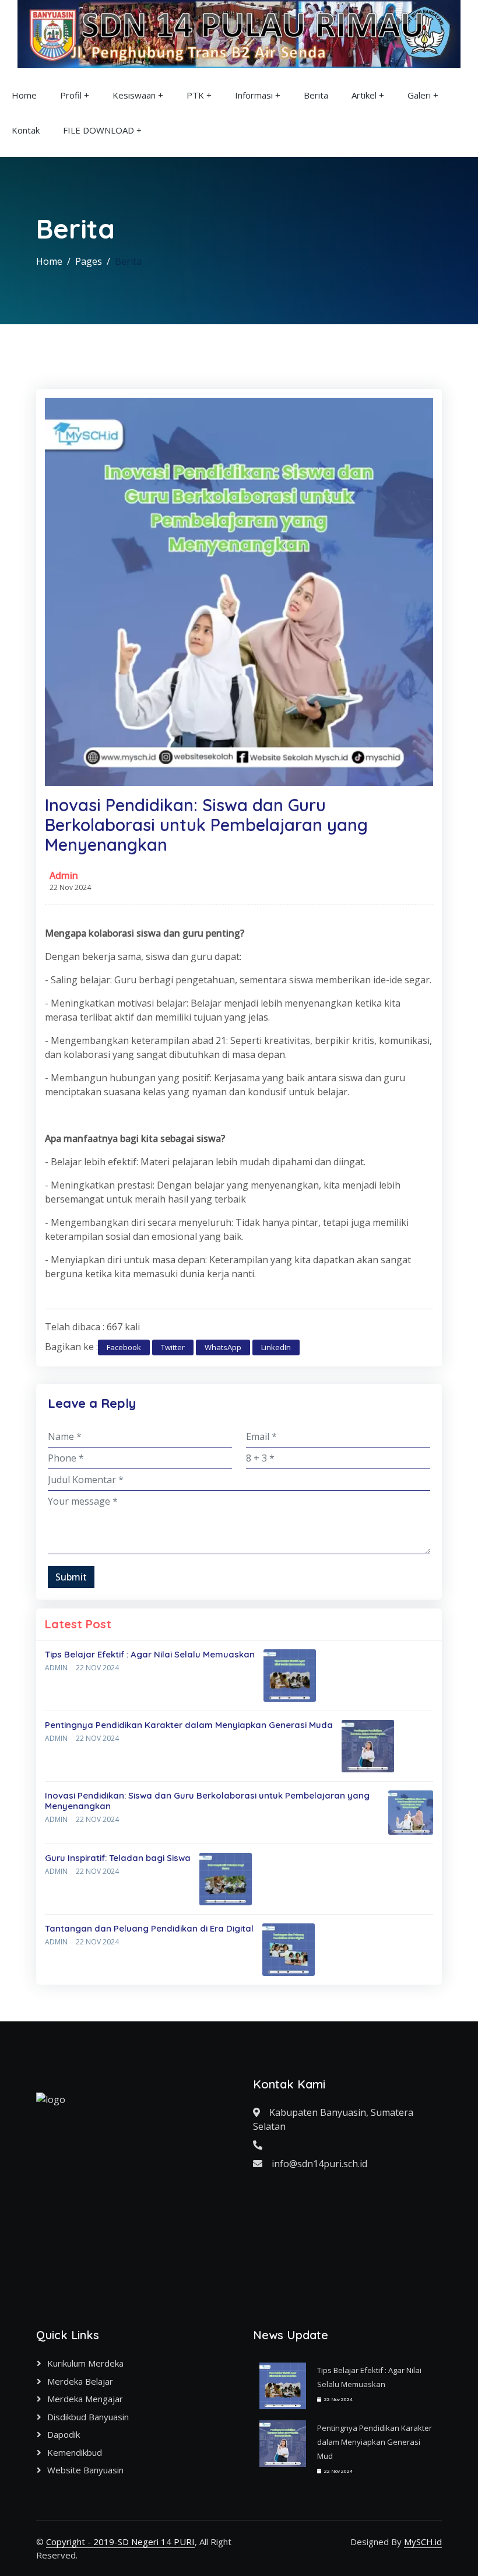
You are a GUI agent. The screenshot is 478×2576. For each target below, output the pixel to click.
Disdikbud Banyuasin (88, 2417)
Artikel (364, 95)
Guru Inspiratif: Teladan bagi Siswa (118, 1858)
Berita (316, 95)
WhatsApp (223, 1347)
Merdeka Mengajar (85, 2399)
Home (24, 95)
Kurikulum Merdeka (85, 2363)
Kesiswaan (134, 95)
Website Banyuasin (85, 2470)
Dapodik (64, 2434)
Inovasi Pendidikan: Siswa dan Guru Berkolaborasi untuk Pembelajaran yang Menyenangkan (207, 1801)
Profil (71, 95)
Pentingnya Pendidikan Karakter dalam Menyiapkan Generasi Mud (375, 2442)
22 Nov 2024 (97, 1668)
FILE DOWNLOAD (99, 130)
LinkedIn (276, 1347)
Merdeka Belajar (80, 2381)
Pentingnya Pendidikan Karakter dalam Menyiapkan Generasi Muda (189, 1725)
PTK (195, 95)
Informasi (254, 95)
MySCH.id (423, 2542)
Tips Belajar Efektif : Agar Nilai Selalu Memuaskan (150, 1654)
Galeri (419, 95)
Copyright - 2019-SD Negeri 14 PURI (120, 2542)
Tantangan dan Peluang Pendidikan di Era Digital (149, 1928)
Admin (64, 875)
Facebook (124, 1347)
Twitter (173, 1347)
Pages (89, 261)
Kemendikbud (75, 2452)
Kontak (26, 130)
